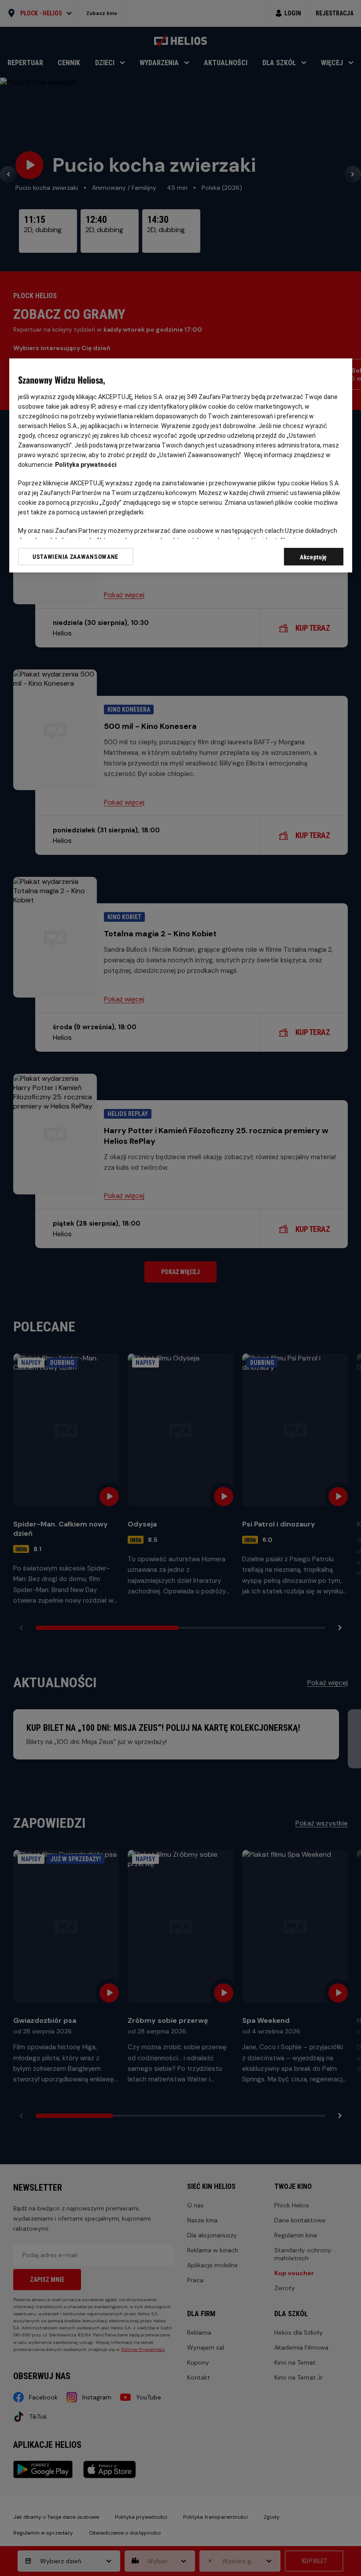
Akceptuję (313, 557)
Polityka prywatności (86, 465)
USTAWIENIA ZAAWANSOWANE (76, 557)
